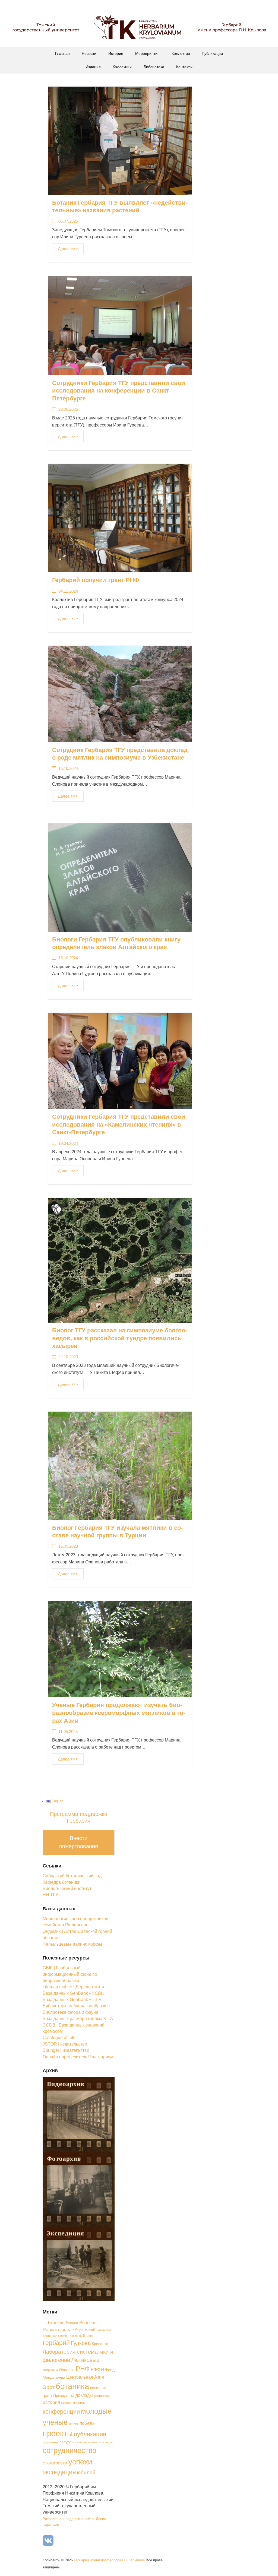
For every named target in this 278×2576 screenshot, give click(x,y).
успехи (80, 2462)
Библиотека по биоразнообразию (76, 2006)
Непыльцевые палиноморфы (72, 1944)
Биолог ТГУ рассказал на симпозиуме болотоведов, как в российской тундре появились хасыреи (120, 1338)
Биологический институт (67, 1888)
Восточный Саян (81, 2336)
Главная (62, 53)
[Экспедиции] (79, 2264)
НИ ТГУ (50, 1895)
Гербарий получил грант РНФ (96, 580)
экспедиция (59, 2472)
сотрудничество (69, 2450)
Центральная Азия (85, 2377)
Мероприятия (147, 53)
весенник (98, 2388)
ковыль (79, 2403)
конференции (61, 2412)
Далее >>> (68, 249)
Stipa (79, 2330)
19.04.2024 (68, 1143)
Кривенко (100, 2344)
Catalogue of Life (59, 2038)
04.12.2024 (68, 591)
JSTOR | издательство (65, 2044)
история (51, 2402)
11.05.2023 (68, 1732)
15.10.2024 (68, 768)
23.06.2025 (68, 409)
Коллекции (122, 67)
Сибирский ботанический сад (72, 1876)
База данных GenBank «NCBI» (74, 1993)
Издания (93, 67)
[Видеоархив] (79, 2114)
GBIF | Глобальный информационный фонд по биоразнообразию (70, 1974)
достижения (102, 2396)
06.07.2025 (68, 221)
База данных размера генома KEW (78, 2019)
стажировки (55, 2463)
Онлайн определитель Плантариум (78, 2057)
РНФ (83, 2369)
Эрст (49, 2387)
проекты (58, 2433)
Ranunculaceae (58, 2330)
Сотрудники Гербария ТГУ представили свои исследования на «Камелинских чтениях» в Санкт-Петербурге (119, 1124)
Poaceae (88, 2323)
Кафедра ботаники (61, 1882)
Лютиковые (85, 2360)
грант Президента (59, 2396)
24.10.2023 (68, 1357)
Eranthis (56, 2322)
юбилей (86, 2472)
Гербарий (56, 2343)
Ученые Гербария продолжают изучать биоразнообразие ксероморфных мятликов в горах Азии (119, 1713)
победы (88, 2423)
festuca (72, 2323)
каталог (66, 2403)
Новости (89, 53)
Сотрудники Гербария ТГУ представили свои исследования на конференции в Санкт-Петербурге (119, 391)
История (116, 53)
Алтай (90, 2330)
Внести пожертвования (79, 1842)
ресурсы (67, 2442)
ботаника (72, 2386)
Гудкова (81, 2343)
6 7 (45, 2323)
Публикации (212, 53)
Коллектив (181, 53)
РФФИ (97, 2369)
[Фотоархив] (79, 2189)
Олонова (67, 2370)
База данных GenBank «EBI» (72, 2000)
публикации (90, 2434)
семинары (106, 2442)
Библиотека (154, 67)
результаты (50, 2442)
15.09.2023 (68, 1546)
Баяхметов (104, 2330)
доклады (84, 2395)
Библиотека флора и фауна (70, 2012)
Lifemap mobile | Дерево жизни (73, 1987)
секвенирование (87, 2442)
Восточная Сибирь (56, 2336)
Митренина (50, 2370)
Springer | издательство (66, 2050)
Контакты (184, 67)
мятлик (74, 2424)
